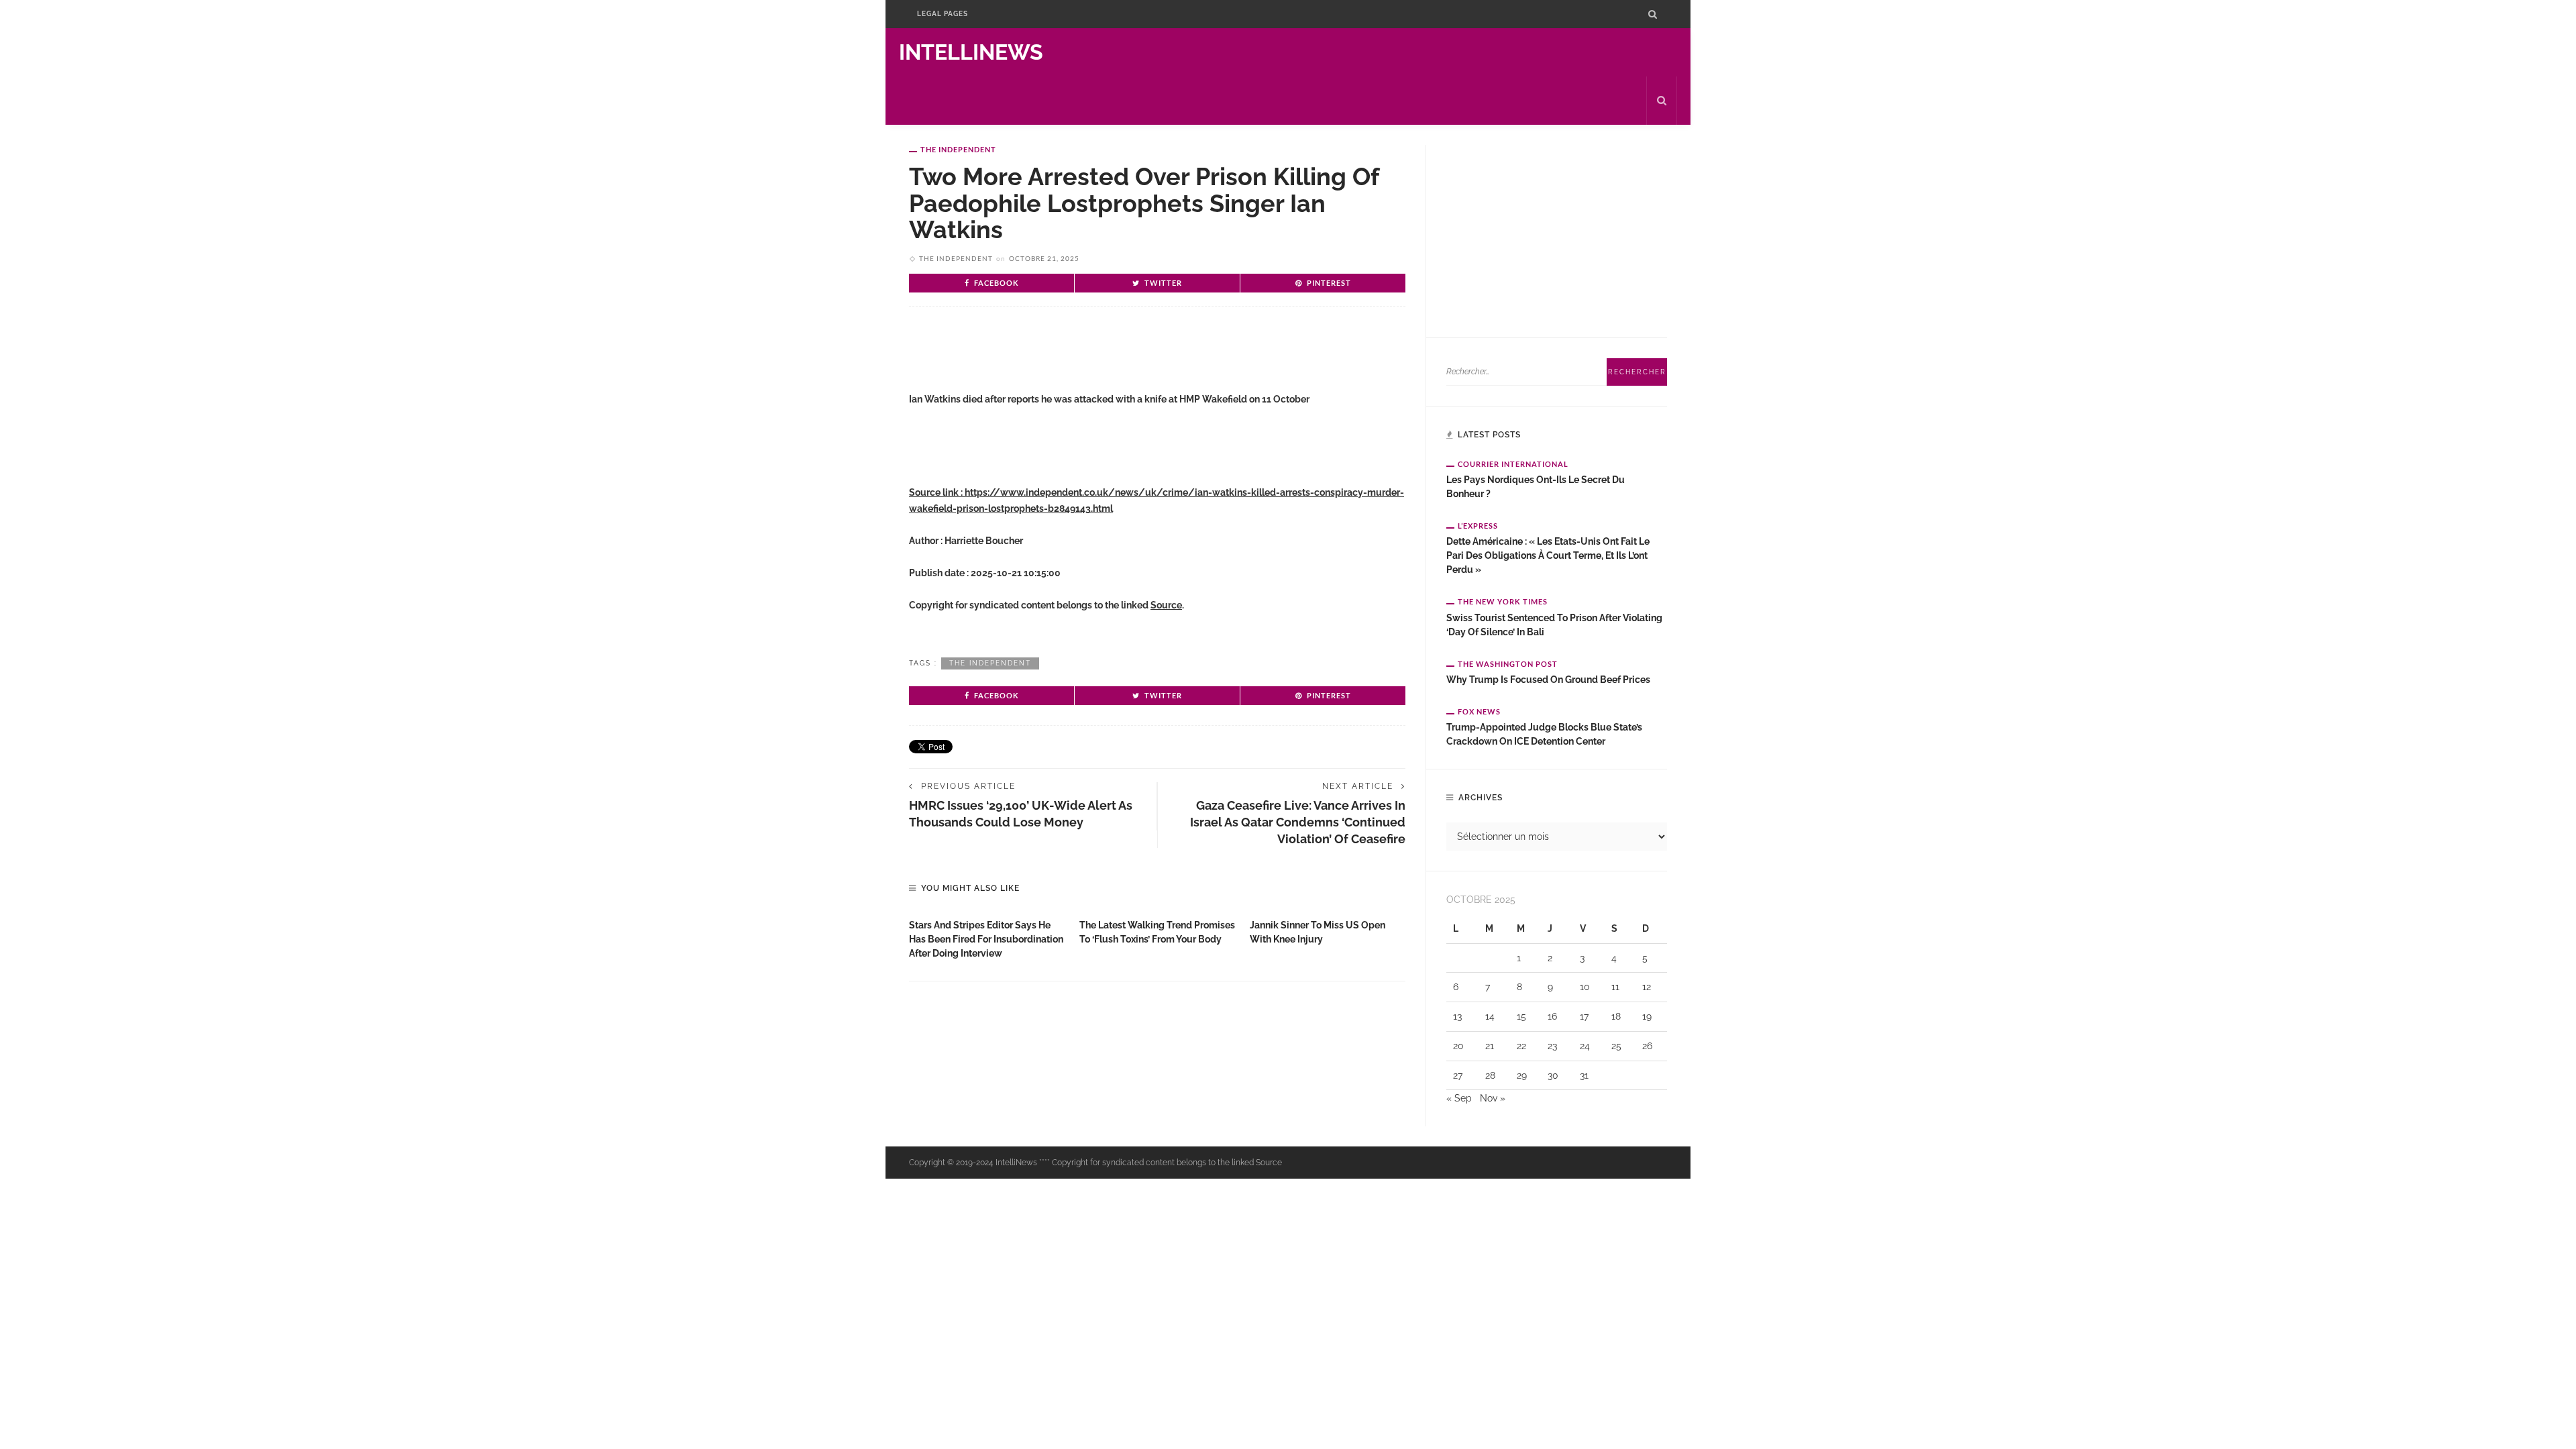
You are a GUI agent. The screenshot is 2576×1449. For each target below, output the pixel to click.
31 (1584, 1075)
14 (1490, 1016)
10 (1585, 987)
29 (1522, 1075)
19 (1647, 1016)
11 (1615, 987)
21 (1490, 1046)
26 (1647, 1046)
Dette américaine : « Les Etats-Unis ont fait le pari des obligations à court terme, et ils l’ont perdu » (1548, 555)
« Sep (1459, 1098)
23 (1552, 1046)
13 (1457, 1016)
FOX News (1479, 711)
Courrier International (1513, 464)
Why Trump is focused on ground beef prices (1548, 680)
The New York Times (1503, 601)
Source (1166, 605)
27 (1458, 1075)
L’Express (1478, 526)
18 (1616, 1016)
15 (1521, 1016)
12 (1647, 987)
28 (1490, 1075)
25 (1616, 1046)
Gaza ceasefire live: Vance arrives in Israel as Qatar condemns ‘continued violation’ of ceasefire (1298, 822)
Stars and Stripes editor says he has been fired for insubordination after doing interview (986, 939)
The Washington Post (1508, 664)
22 (1521, 1046)
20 (1458, 1046)
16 (1552, 1016)
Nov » (1493, 1098)
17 (1584, 1016)
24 (1585, 1046)
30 (1553, 1075)
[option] (987, 936)
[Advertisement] (1066, 360)
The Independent (958, 149)
